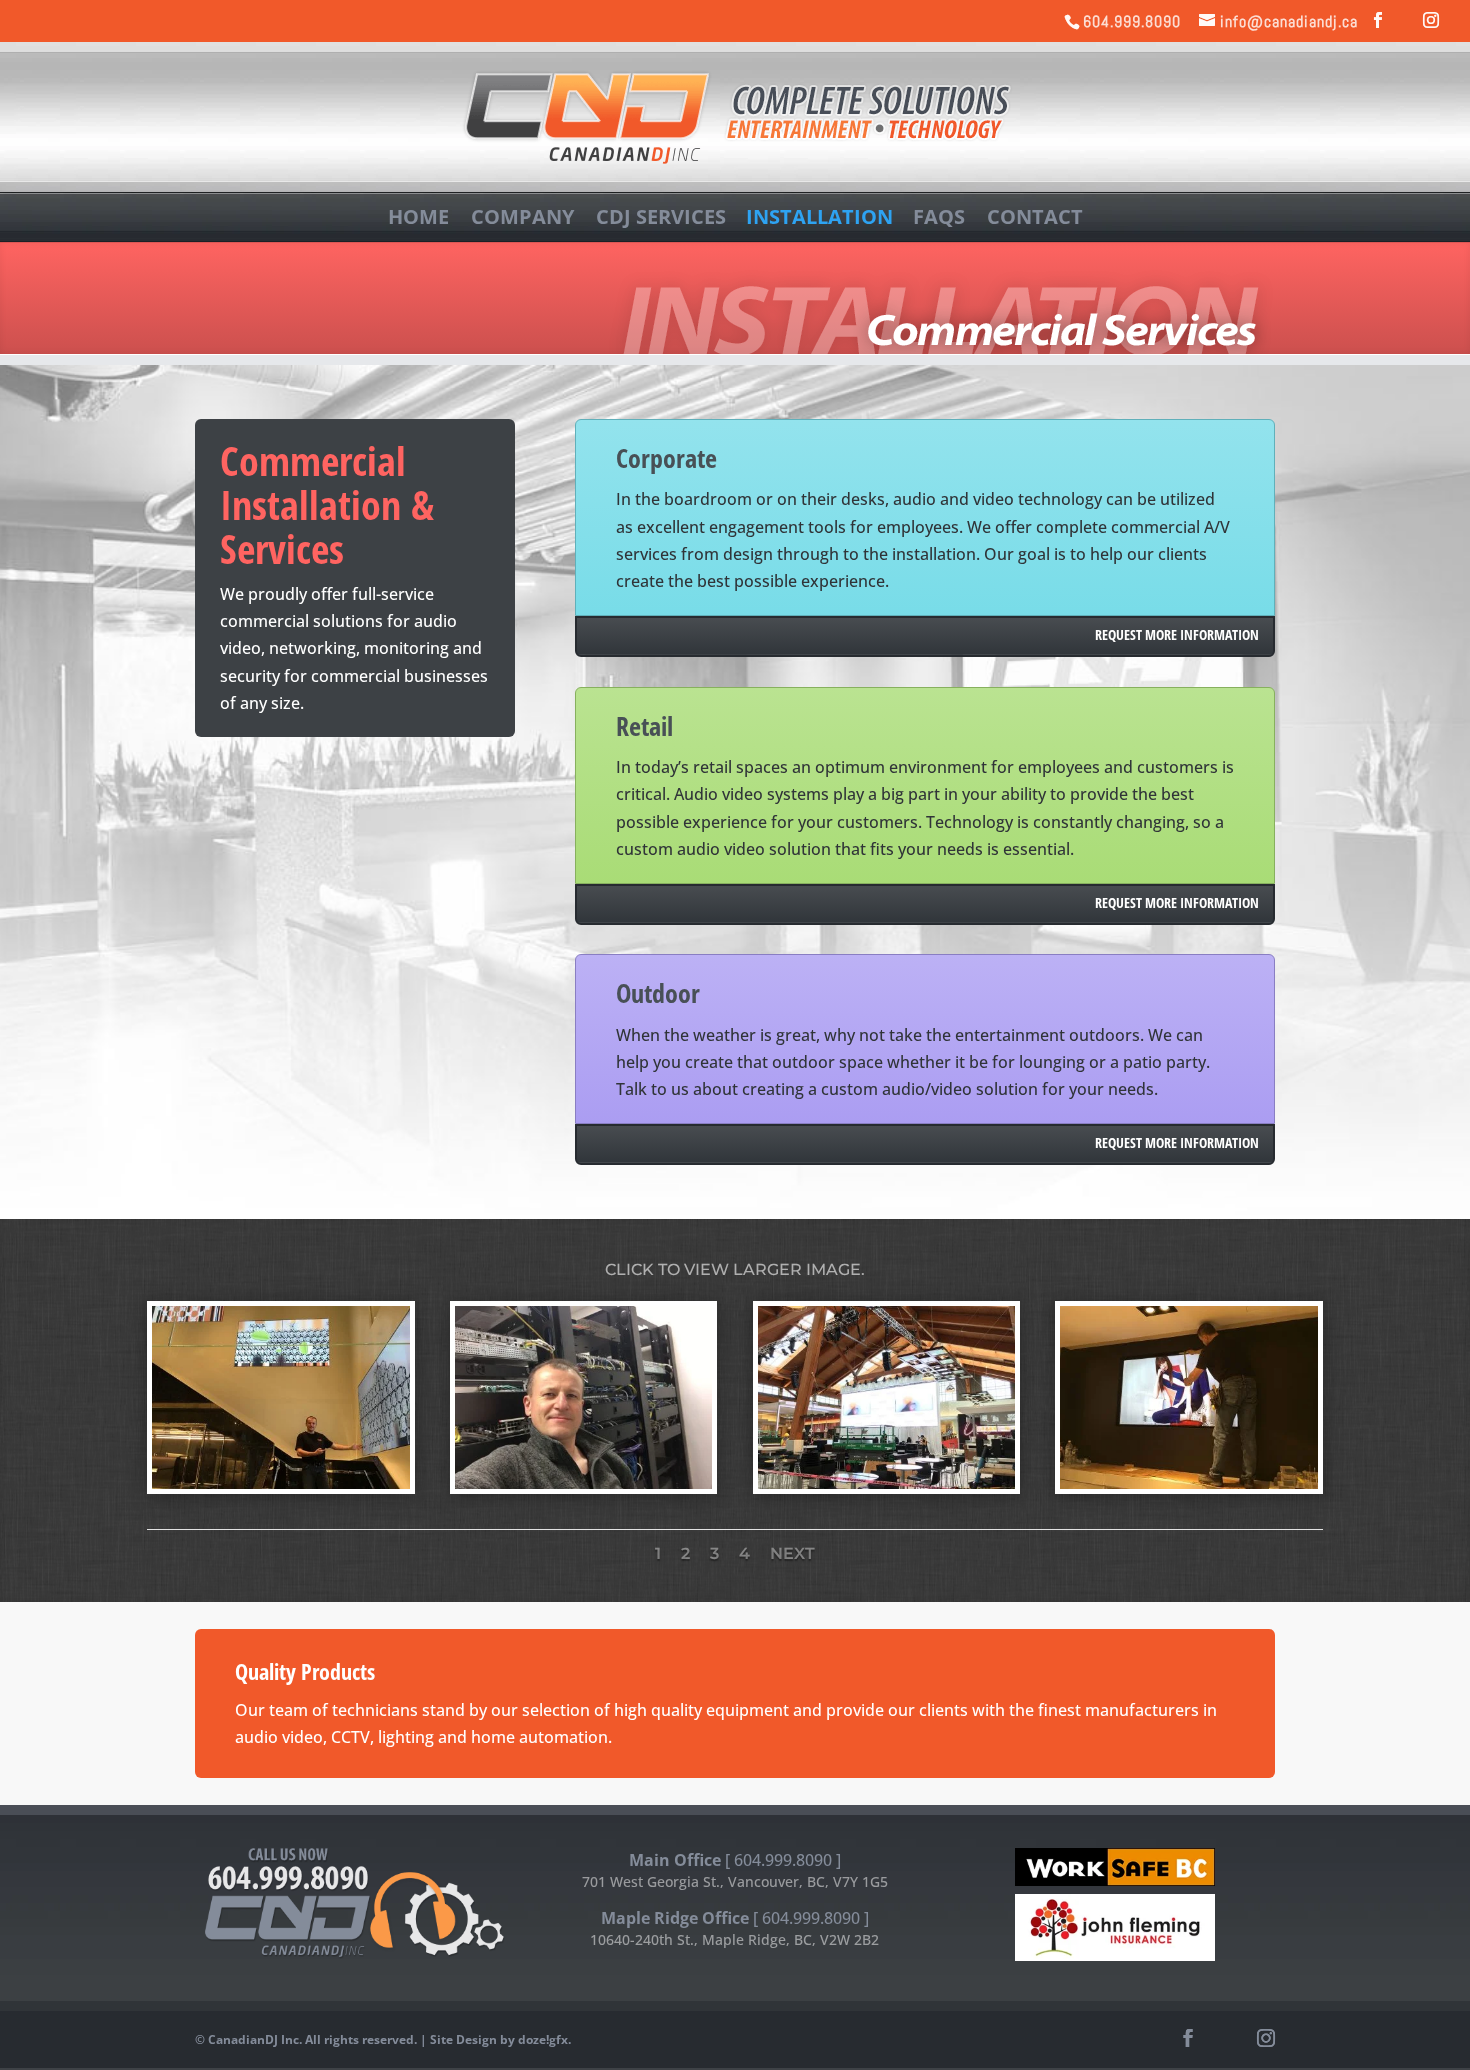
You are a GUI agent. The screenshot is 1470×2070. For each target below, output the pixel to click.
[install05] (887, 1483)
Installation (819, 216)
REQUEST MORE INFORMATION (1177, 634)
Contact (1035, 216)
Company (522, 216)
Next (792, 1553)
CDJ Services (661, 216)
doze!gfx (543, 2039)
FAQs (939, 216)
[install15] (1189, 1483)
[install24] (281, 1483)
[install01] (584, 1483)
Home (418, 216)
